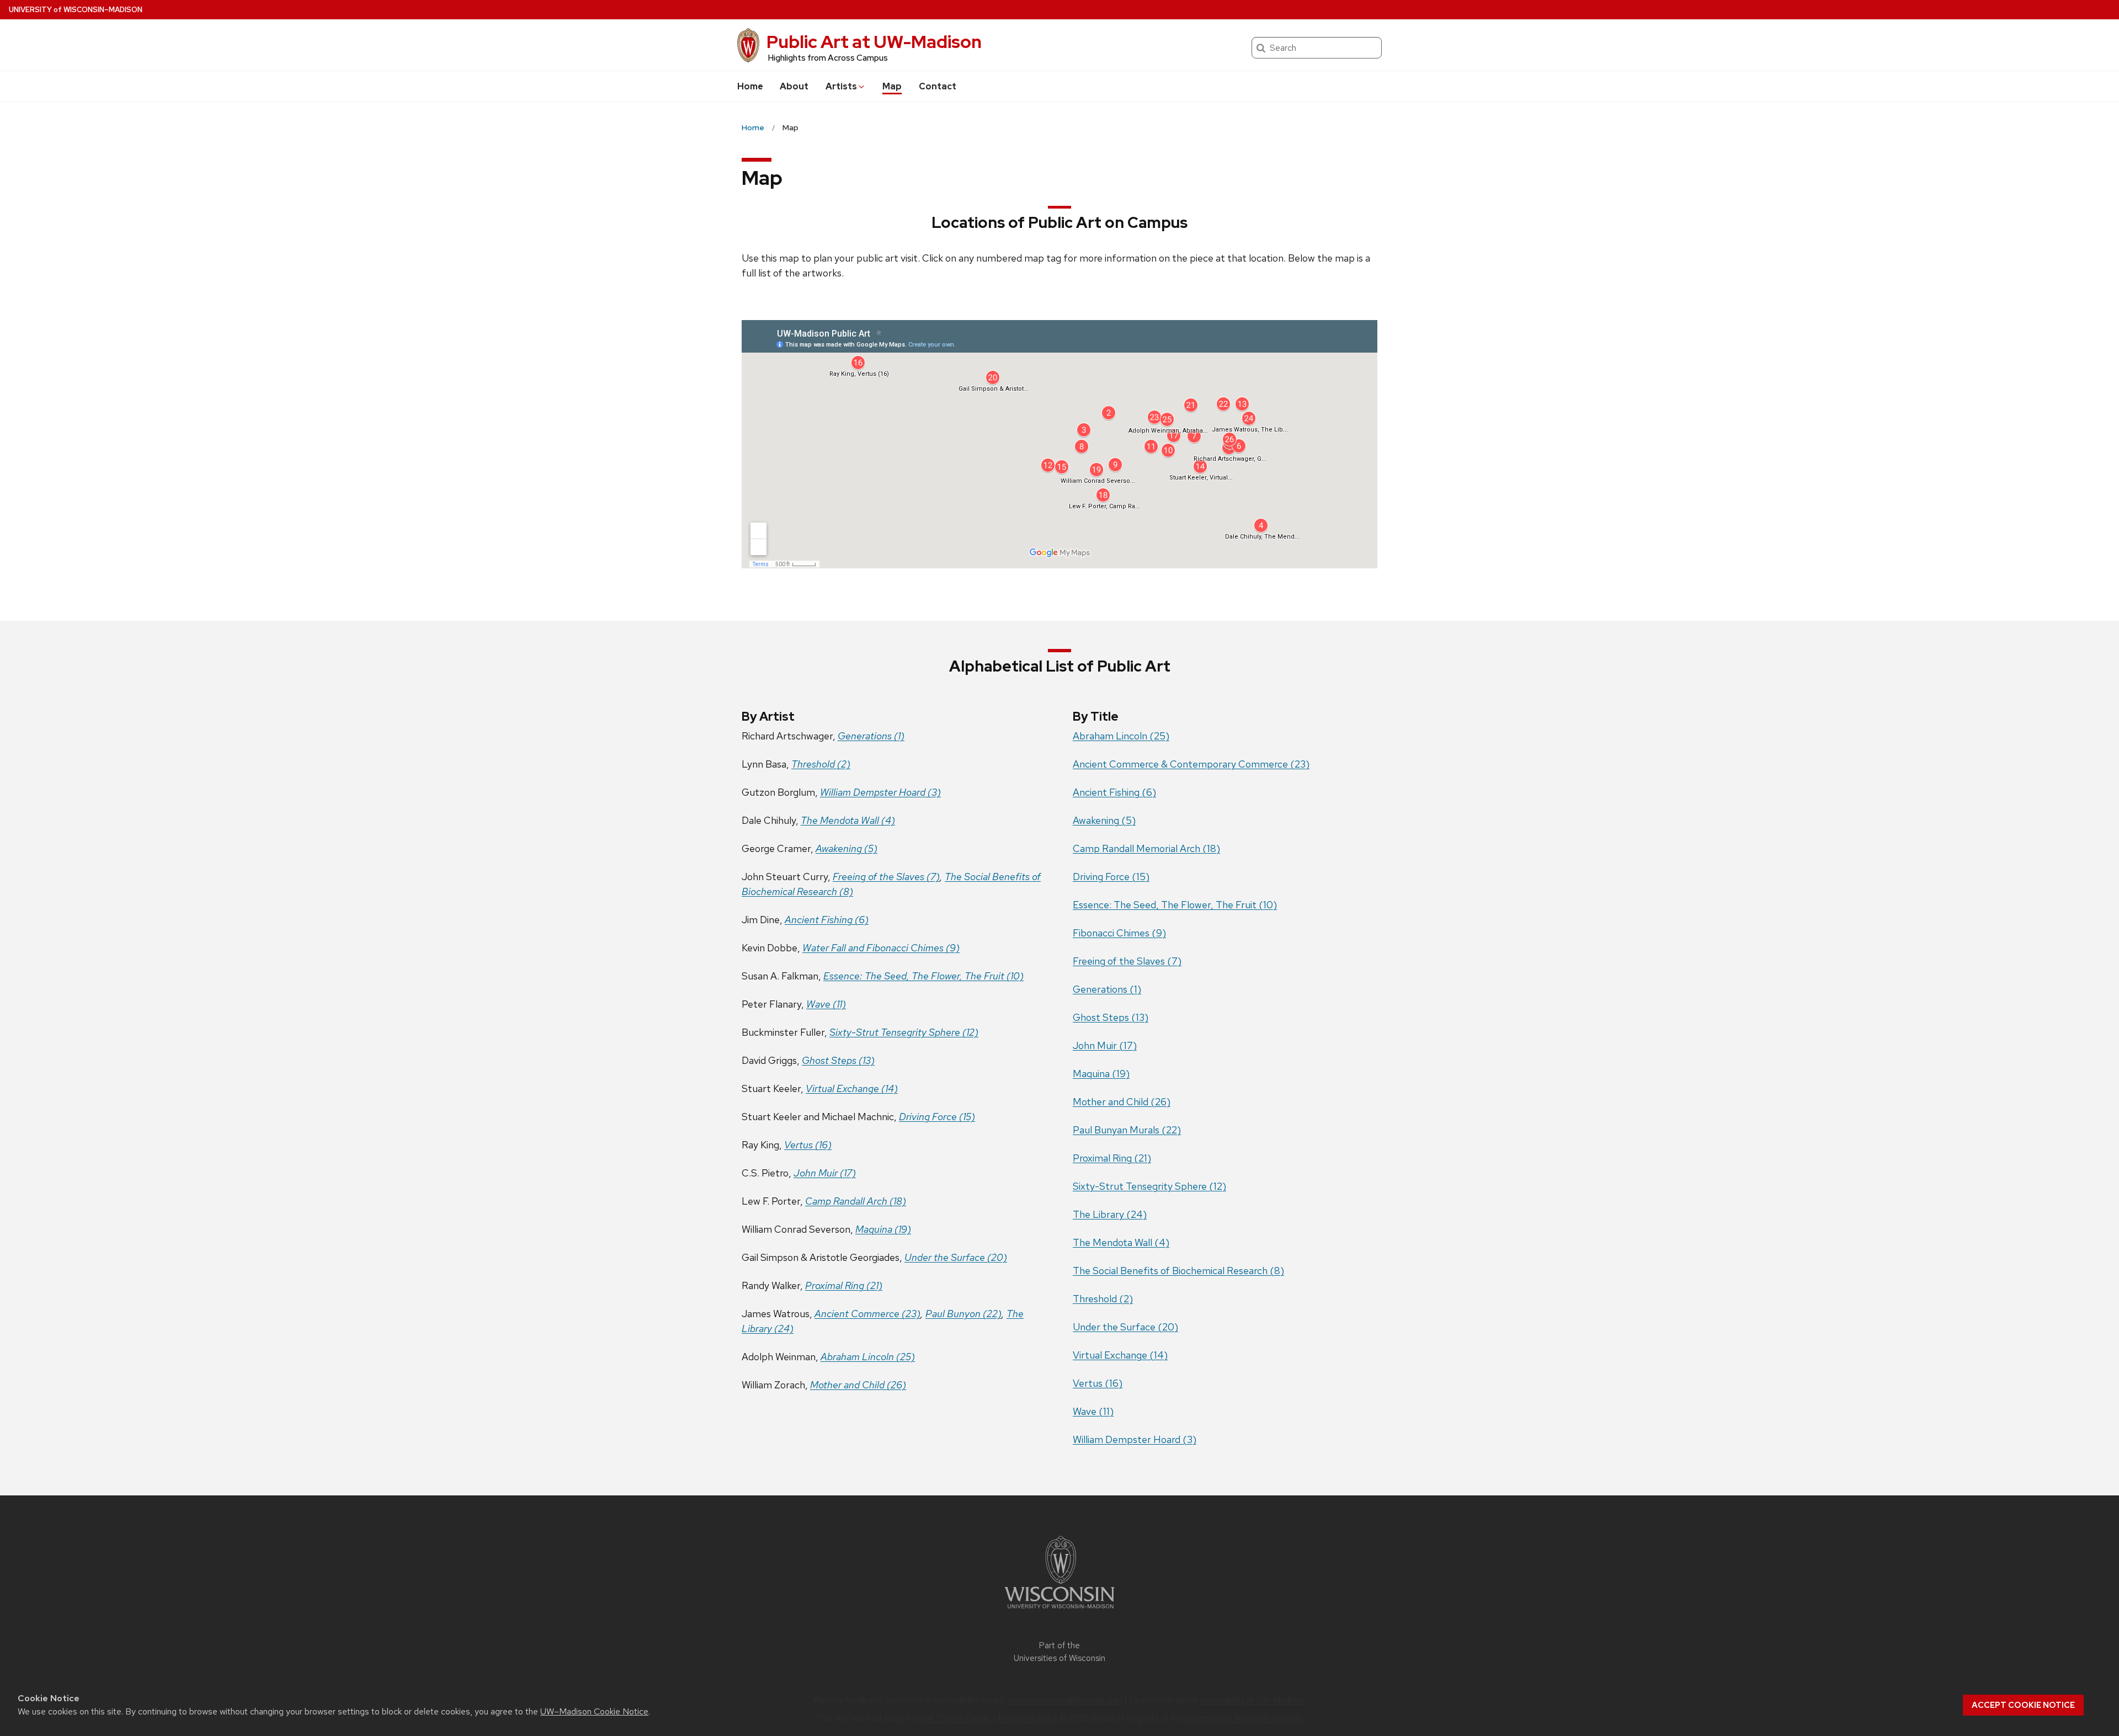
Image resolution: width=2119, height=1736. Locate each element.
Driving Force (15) (937, 1117)
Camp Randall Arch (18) (856, 1201)
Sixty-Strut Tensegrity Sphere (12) (904, 1032)
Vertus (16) (808, 1145)
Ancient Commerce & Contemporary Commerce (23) (1191, 764)
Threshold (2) (821, 764)
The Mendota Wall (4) (848, 820)
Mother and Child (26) (858, 1385)
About (794, 86)
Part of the (1059, 1652)
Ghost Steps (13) (838, 1060)
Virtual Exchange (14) (852, 1088)
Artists (841, 86)
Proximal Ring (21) (844, 1285)
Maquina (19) (883, 1229)
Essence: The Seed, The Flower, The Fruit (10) (923, 976)
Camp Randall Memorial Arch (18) (1146, 848)
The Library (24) (1110, 1214)
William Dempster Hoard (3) (880, 792)
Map (892, 86)
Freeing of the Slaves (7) (886, 877)
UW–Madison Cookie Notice (594, 1711)
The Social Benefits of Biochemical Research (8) (1178, 1271)
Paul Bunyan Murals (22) (1127, 1130)
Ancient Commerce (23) (867, 1314)
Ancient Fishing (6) (827, 920)
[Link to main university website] (1059, 1610)
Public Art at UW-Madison (874, 42)
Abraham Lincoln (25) (868, 1357)
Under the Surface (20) (956, 1257)
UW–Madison (76, 10)
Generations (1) (1107, 989)
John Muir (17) (825, 1173)
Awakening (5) (846, 848)
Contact (938, 86)
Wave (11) (826, 1004)
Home (750, 86)
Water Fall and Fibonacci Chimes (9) (881, 948)
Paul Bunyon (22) (963, 1314)
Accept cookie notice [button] (2023, 1705)
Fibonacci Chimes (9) (1119, 933)
